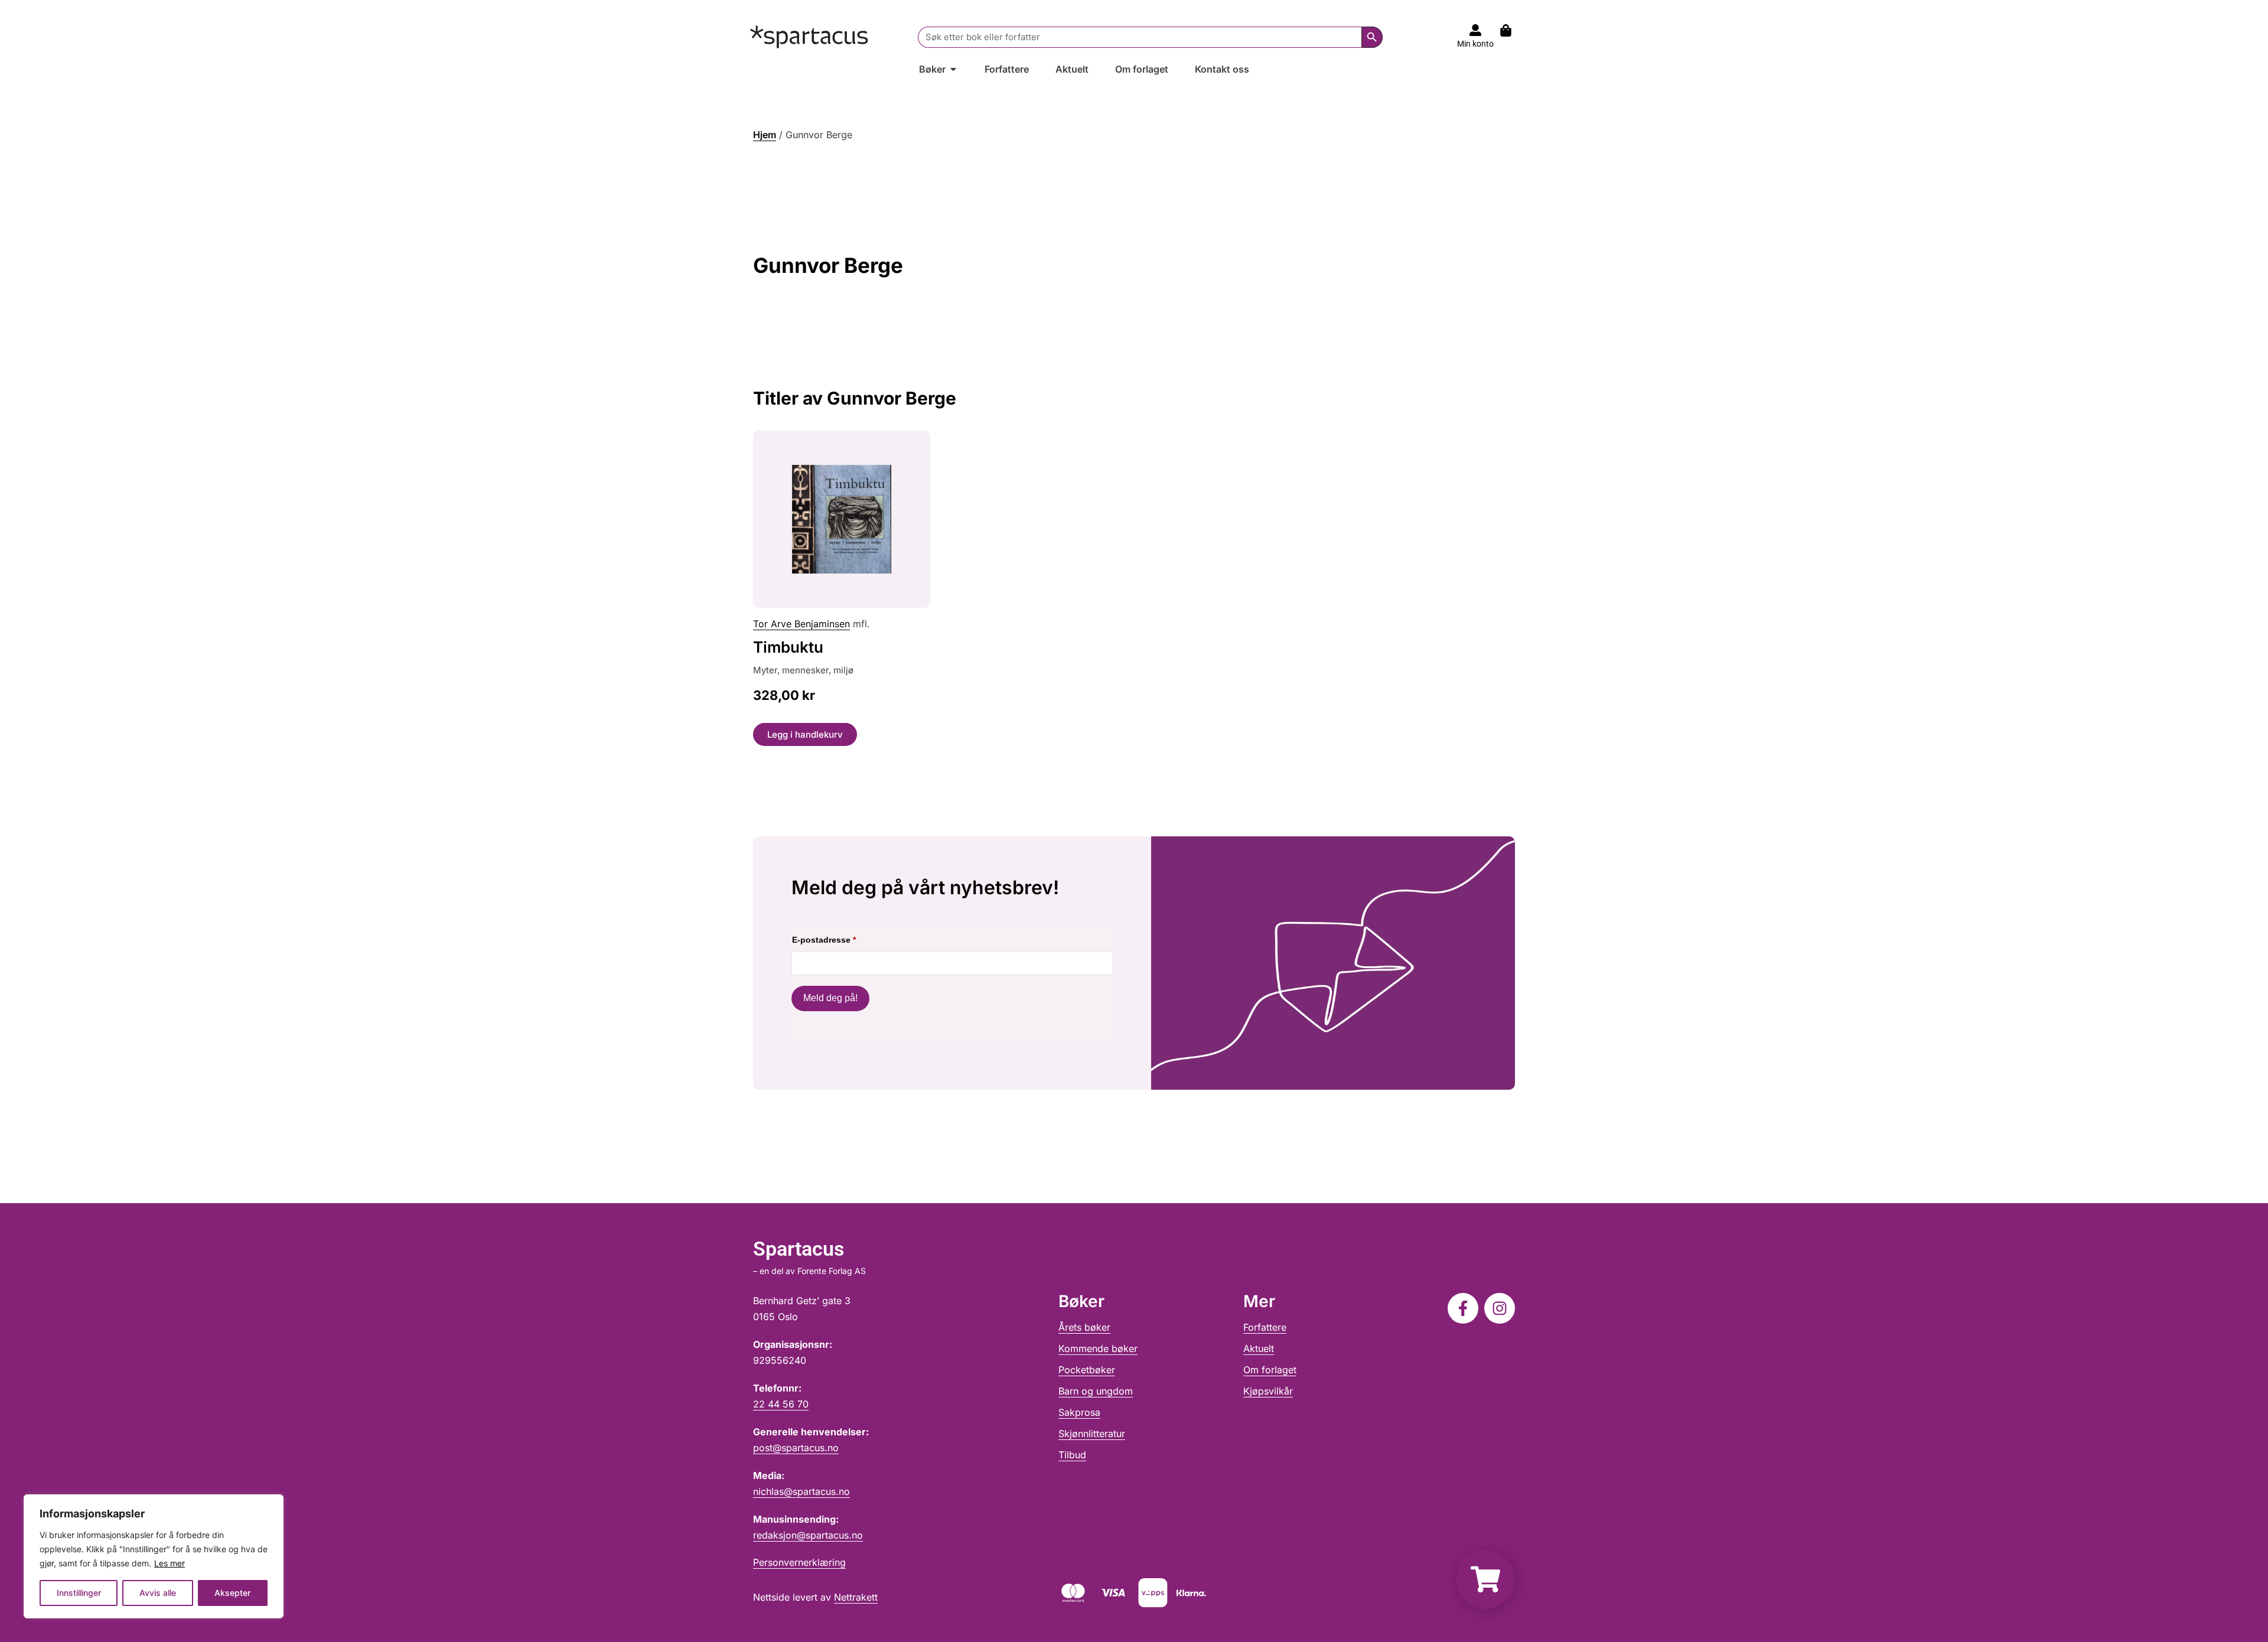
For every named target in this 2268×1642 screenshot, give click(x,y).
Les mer (170, 1563)
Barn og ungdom (1096, 1391)
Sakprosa (1079, 1412)
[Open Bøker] (953, 69)
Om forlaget (1270, 1370)
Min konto (1475, 44)
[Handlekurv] (1512, 30)
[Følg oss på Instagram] (1500, 1308)
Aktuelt (1259, 1348)
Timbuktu (788, 647)
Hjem (765, 135)
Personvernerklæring (799, 1562)
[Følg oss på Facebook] (1463, 1308)
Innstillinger (79, 1593)
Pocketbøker (1087, 1370)
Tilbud (1072, 1455)
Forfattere (1265, 1327)
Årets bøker (1084, 1327)
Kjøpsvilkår (1268, 1391)
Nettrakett (856, 1597)
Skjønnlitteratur (1092, 1434)
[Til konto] (1475, 30)
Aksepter (232, 1593)
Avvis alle (158, 1593)
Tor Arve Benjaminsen (801, 624)
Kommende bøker (1098, 1348)
